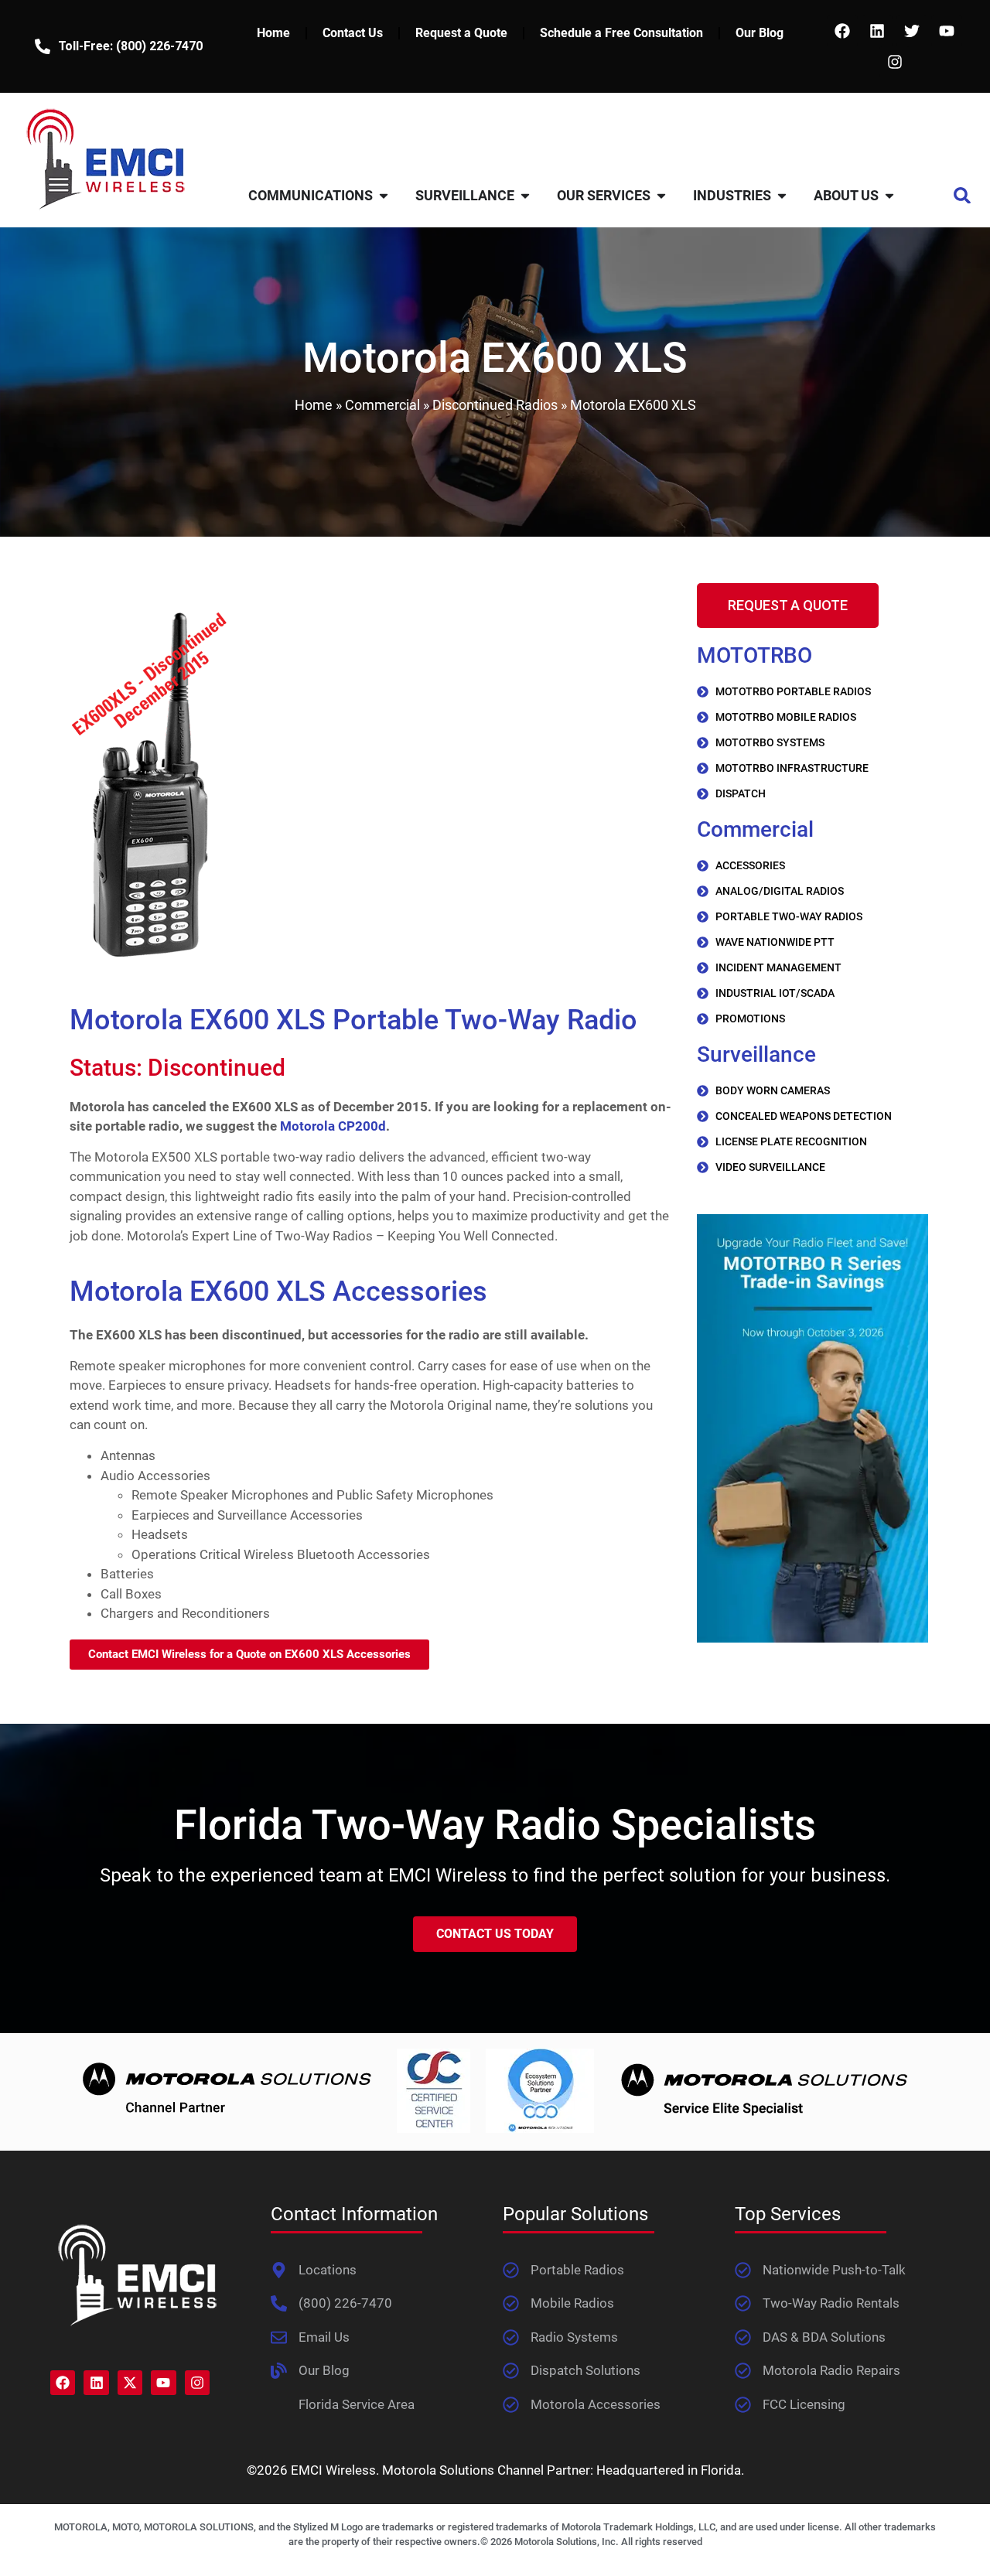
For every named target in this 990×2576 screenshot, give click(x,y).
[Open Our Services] (661, 195)
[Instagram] (895, 62)
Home (273, 33)
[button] (963, 195)
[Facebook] (842, 31)
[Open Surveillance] (525, 195)
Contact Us (353, 33)
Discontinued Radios (495, 405)
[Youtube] (947, 31)
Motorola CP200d (333, 1126)
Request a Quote (461, 33)
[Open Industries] (782, 195)
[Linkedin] (877, 31)
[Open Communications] (384, 195)
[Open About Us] (889, 195)
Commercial (382, 405)
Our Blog (760, 33)
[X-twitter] (130, 2383)
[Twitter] (912, 31)
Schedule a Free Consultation (621, 33)
